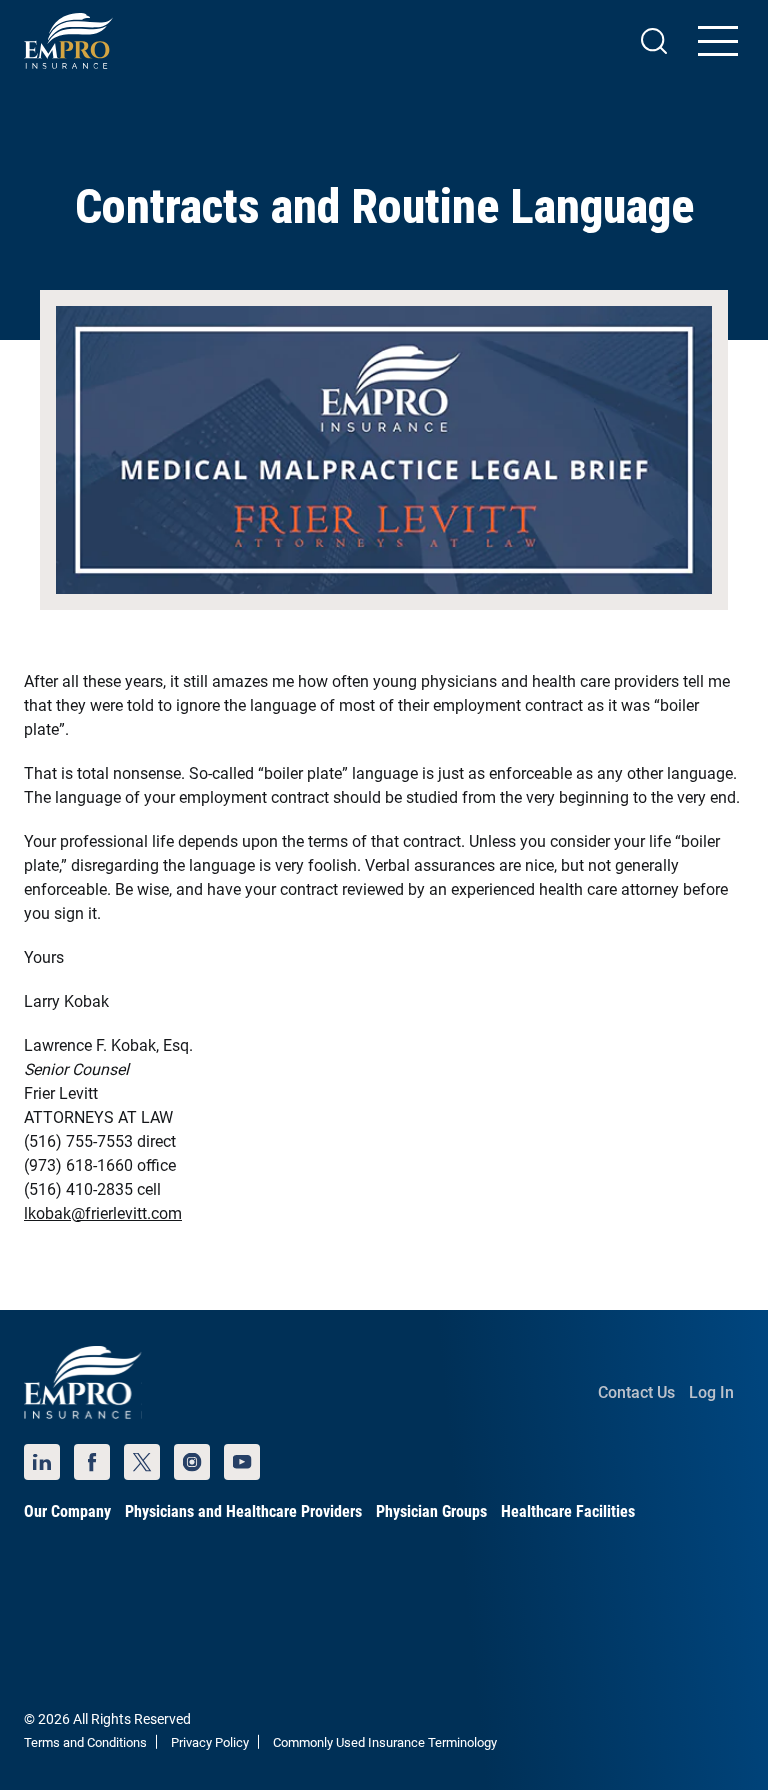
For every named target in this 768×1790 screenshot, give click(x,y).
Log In (711, 1392)
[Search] (654, 41)
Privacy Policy (210, 1742)
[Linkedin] (42, 1462)
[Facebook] (92, 1462)
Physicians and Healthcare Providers (243, 1511)
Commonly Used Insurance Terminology (385, 1742)
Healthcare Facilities (568, 1511)
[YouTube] (242, 1462)
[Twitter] (142, 1462)
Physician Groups (431, 1511)
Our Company (67, 1511)
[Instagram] (192, 1462)
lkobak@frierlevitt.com (103, 1213)
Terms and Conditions (85, 1742)
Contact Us (636, 1392)
